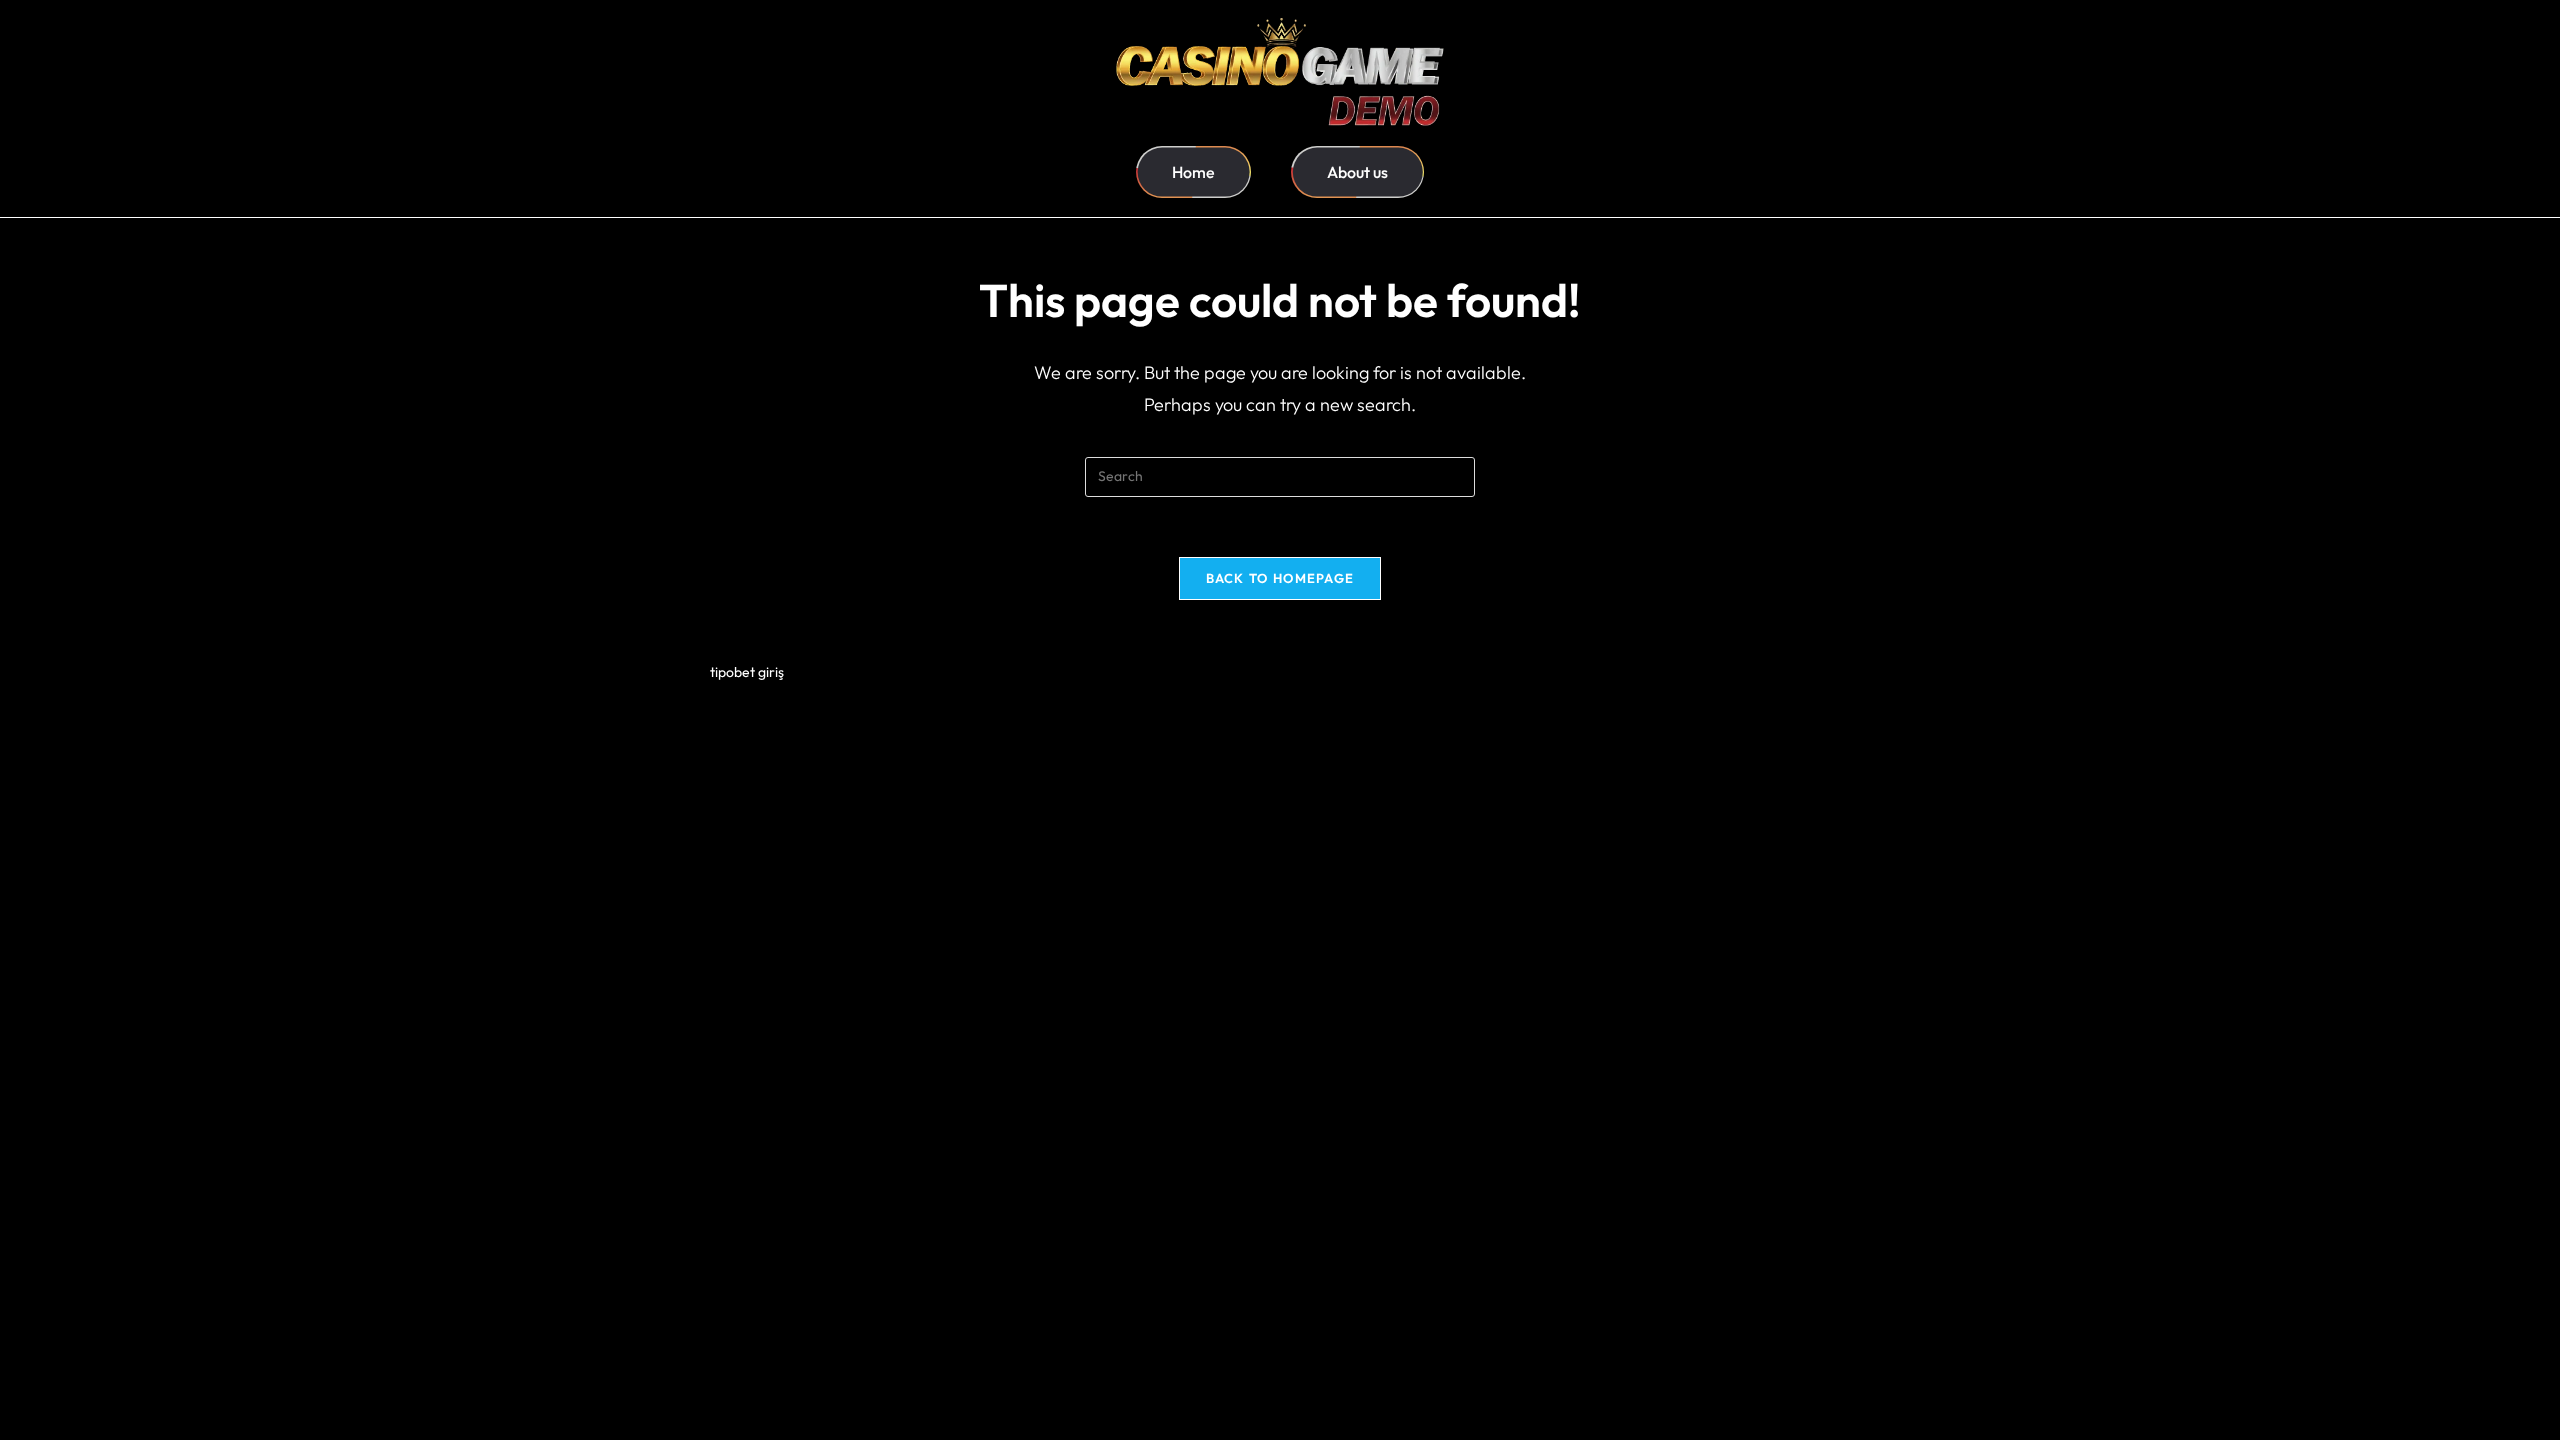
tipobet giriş (747, 672)
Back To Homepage (1280, 578)
